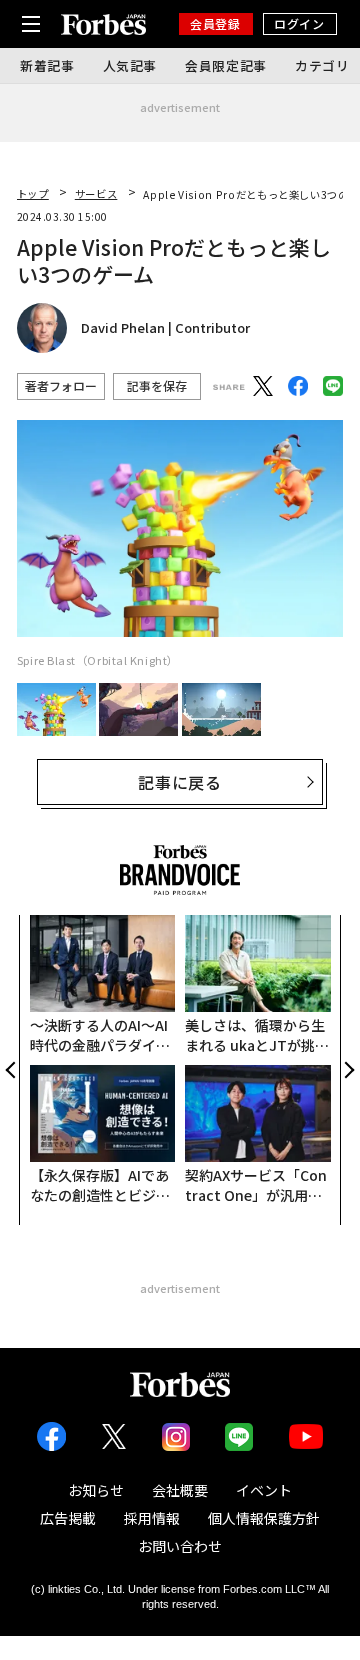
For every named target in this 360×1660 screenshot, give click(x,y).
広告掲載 (68, 1518)
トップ (33, 193)
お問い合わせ (180, 1546)
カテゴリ (322, 65)
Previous (13, 1070)
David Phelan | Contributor (165, 328)
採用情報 (152, 1518)
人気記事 (130, 65)
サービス (96, 193)
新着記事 (47, 65)
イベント (264, 1490)
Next (347, 1070)
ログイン (299, 23)
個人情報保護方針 (264, 1518)
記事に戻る (180, 782)
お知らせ (96, 1490)
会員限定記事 (226, 65)
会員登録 (215, 23)
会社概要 (180, 1490)
